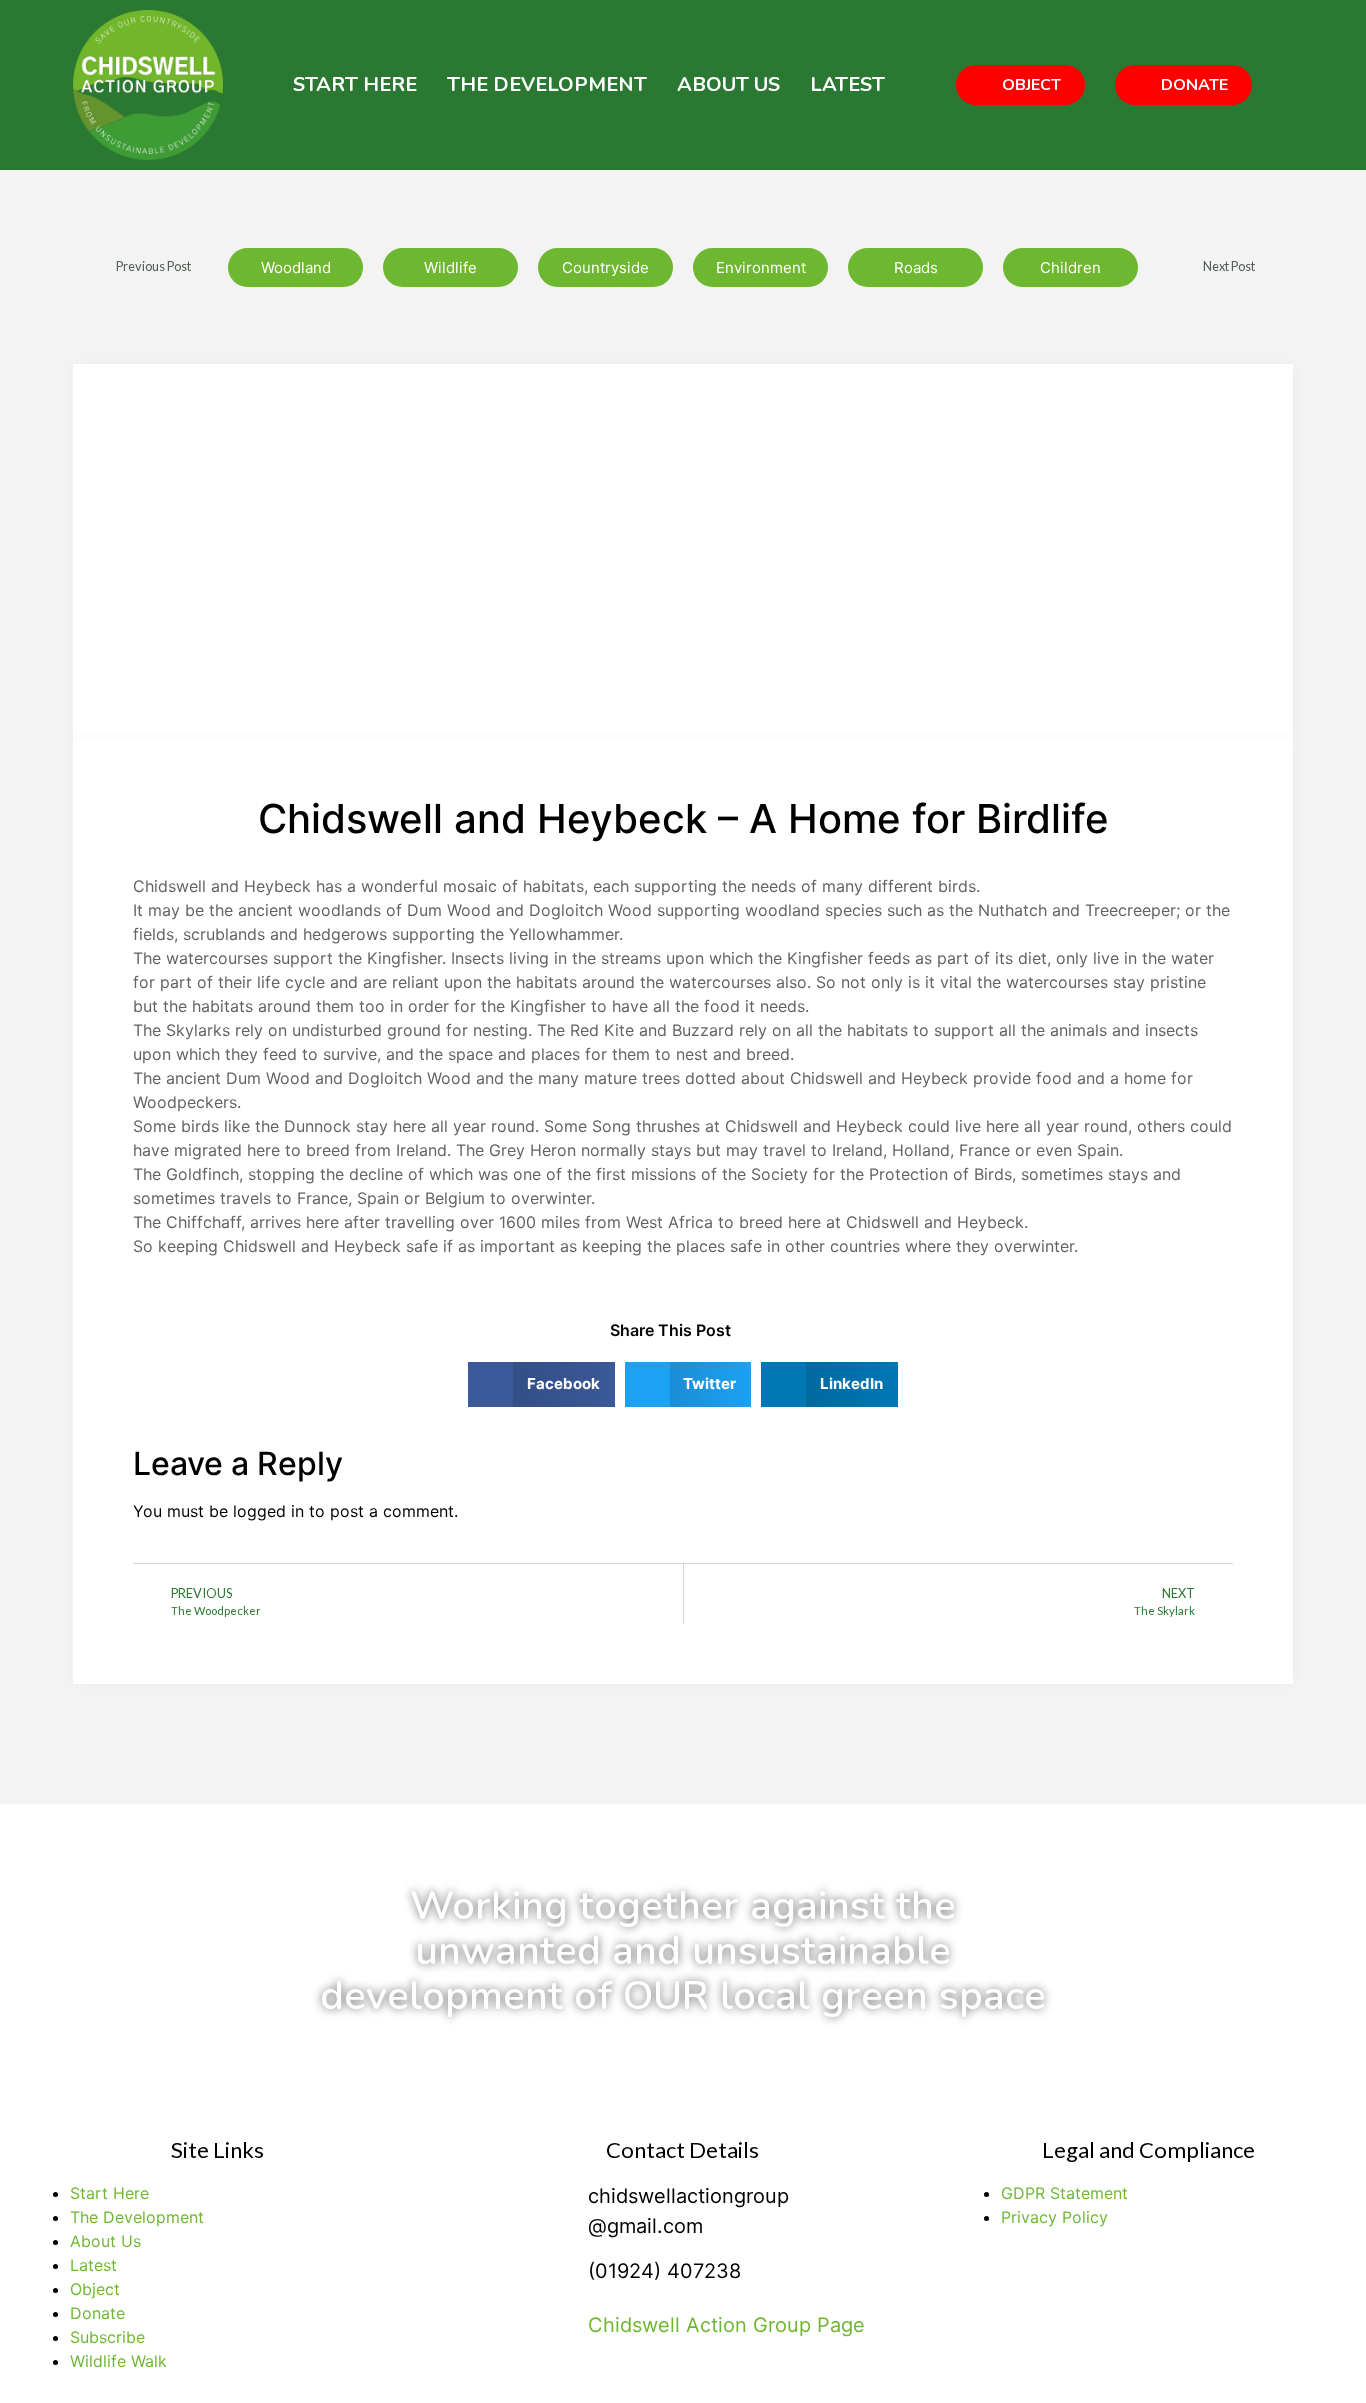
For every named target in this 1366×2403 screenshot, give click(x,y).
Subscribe (107, 2337)
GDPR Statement (1064, 2193)
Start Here (355, 84)
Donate (97, 2313)
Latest (847, 84)
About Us (728, 84)
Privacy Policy (1054, 2217)
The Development (547, 84)
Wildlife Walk (118, 2361)
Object (95, 2289)
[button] (1020, 85)
